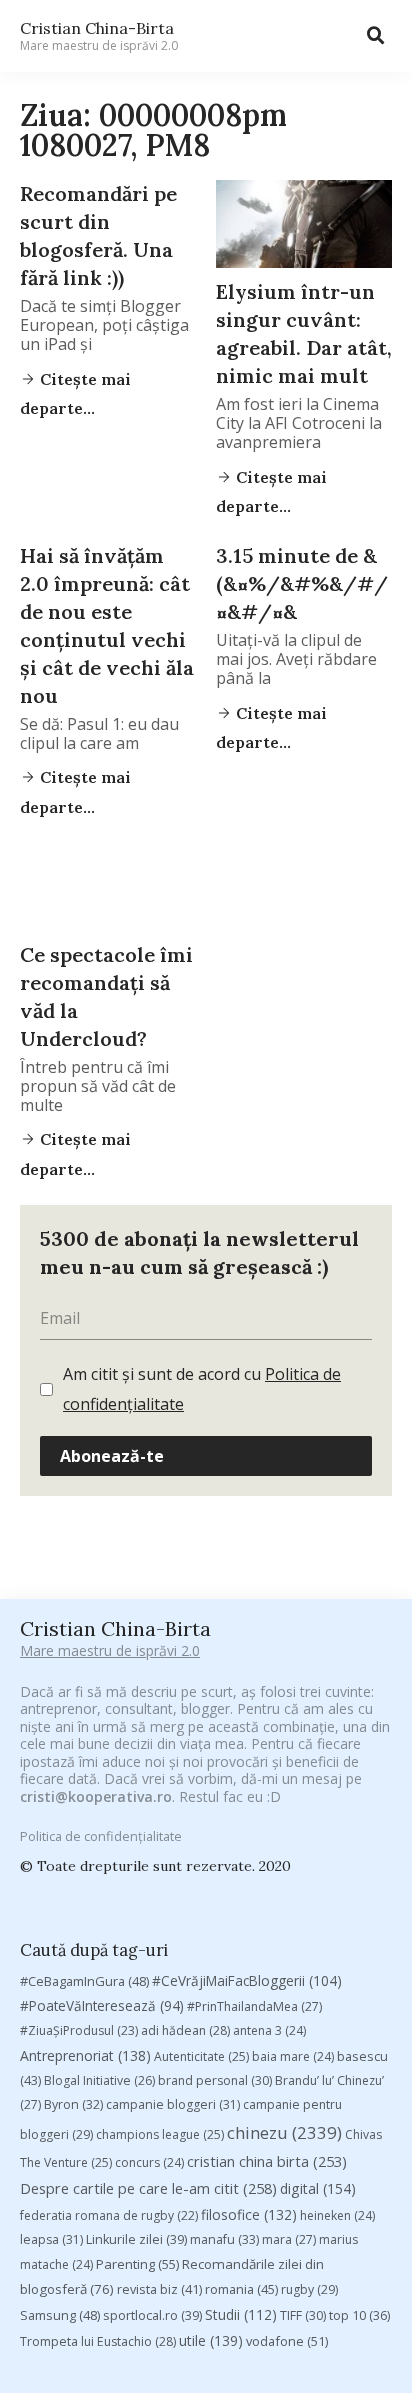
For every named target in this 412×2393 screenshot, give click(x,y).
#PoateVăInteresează (102, 2006)
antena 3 (269, 2030)
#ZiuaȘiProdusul (79, 2030)
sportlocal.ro (152, 2315)
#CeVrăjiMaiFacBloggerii (247, 1980)
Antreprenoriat (85, 2055)
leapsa (51, 2239)
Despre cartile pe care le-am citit (148, 2188)
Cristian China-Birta (99, 36)
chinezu (284, 2132)
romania (241, 2289)
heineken (337, 2215)
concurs (149, 2162)
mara (289, 2239)
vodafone (287, 2341)
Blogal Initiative (99, 2080)
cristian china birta (267, 2161)
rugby (309, 2289)
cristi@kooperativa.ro (96, 1796)
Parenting (137, 2264)
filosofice (249, 2214)
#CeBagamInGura (84, 1981)
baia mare (293, 2056)
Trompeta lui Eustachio (98, 2341)
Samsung (60, 2315)
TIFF (303, 2315)
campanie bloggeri (173, 2104)
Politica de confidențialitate (101, 1836)
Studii (241, 2314)
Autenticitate (201, 2056)
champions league (160, 2134)
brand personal (215, 2080)
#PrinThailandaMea (254, 2006)
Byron (73, 2104)
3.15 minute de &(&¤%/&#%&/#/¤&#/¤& (302, 583)
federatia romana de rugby (109, 2215)
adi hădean (185, 2030)
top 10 (359, 2315)
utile (211, 2340)
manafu (224, 2239)
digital (318, 2188)
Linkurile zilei (136, 2239)
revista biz (159, 2289)
